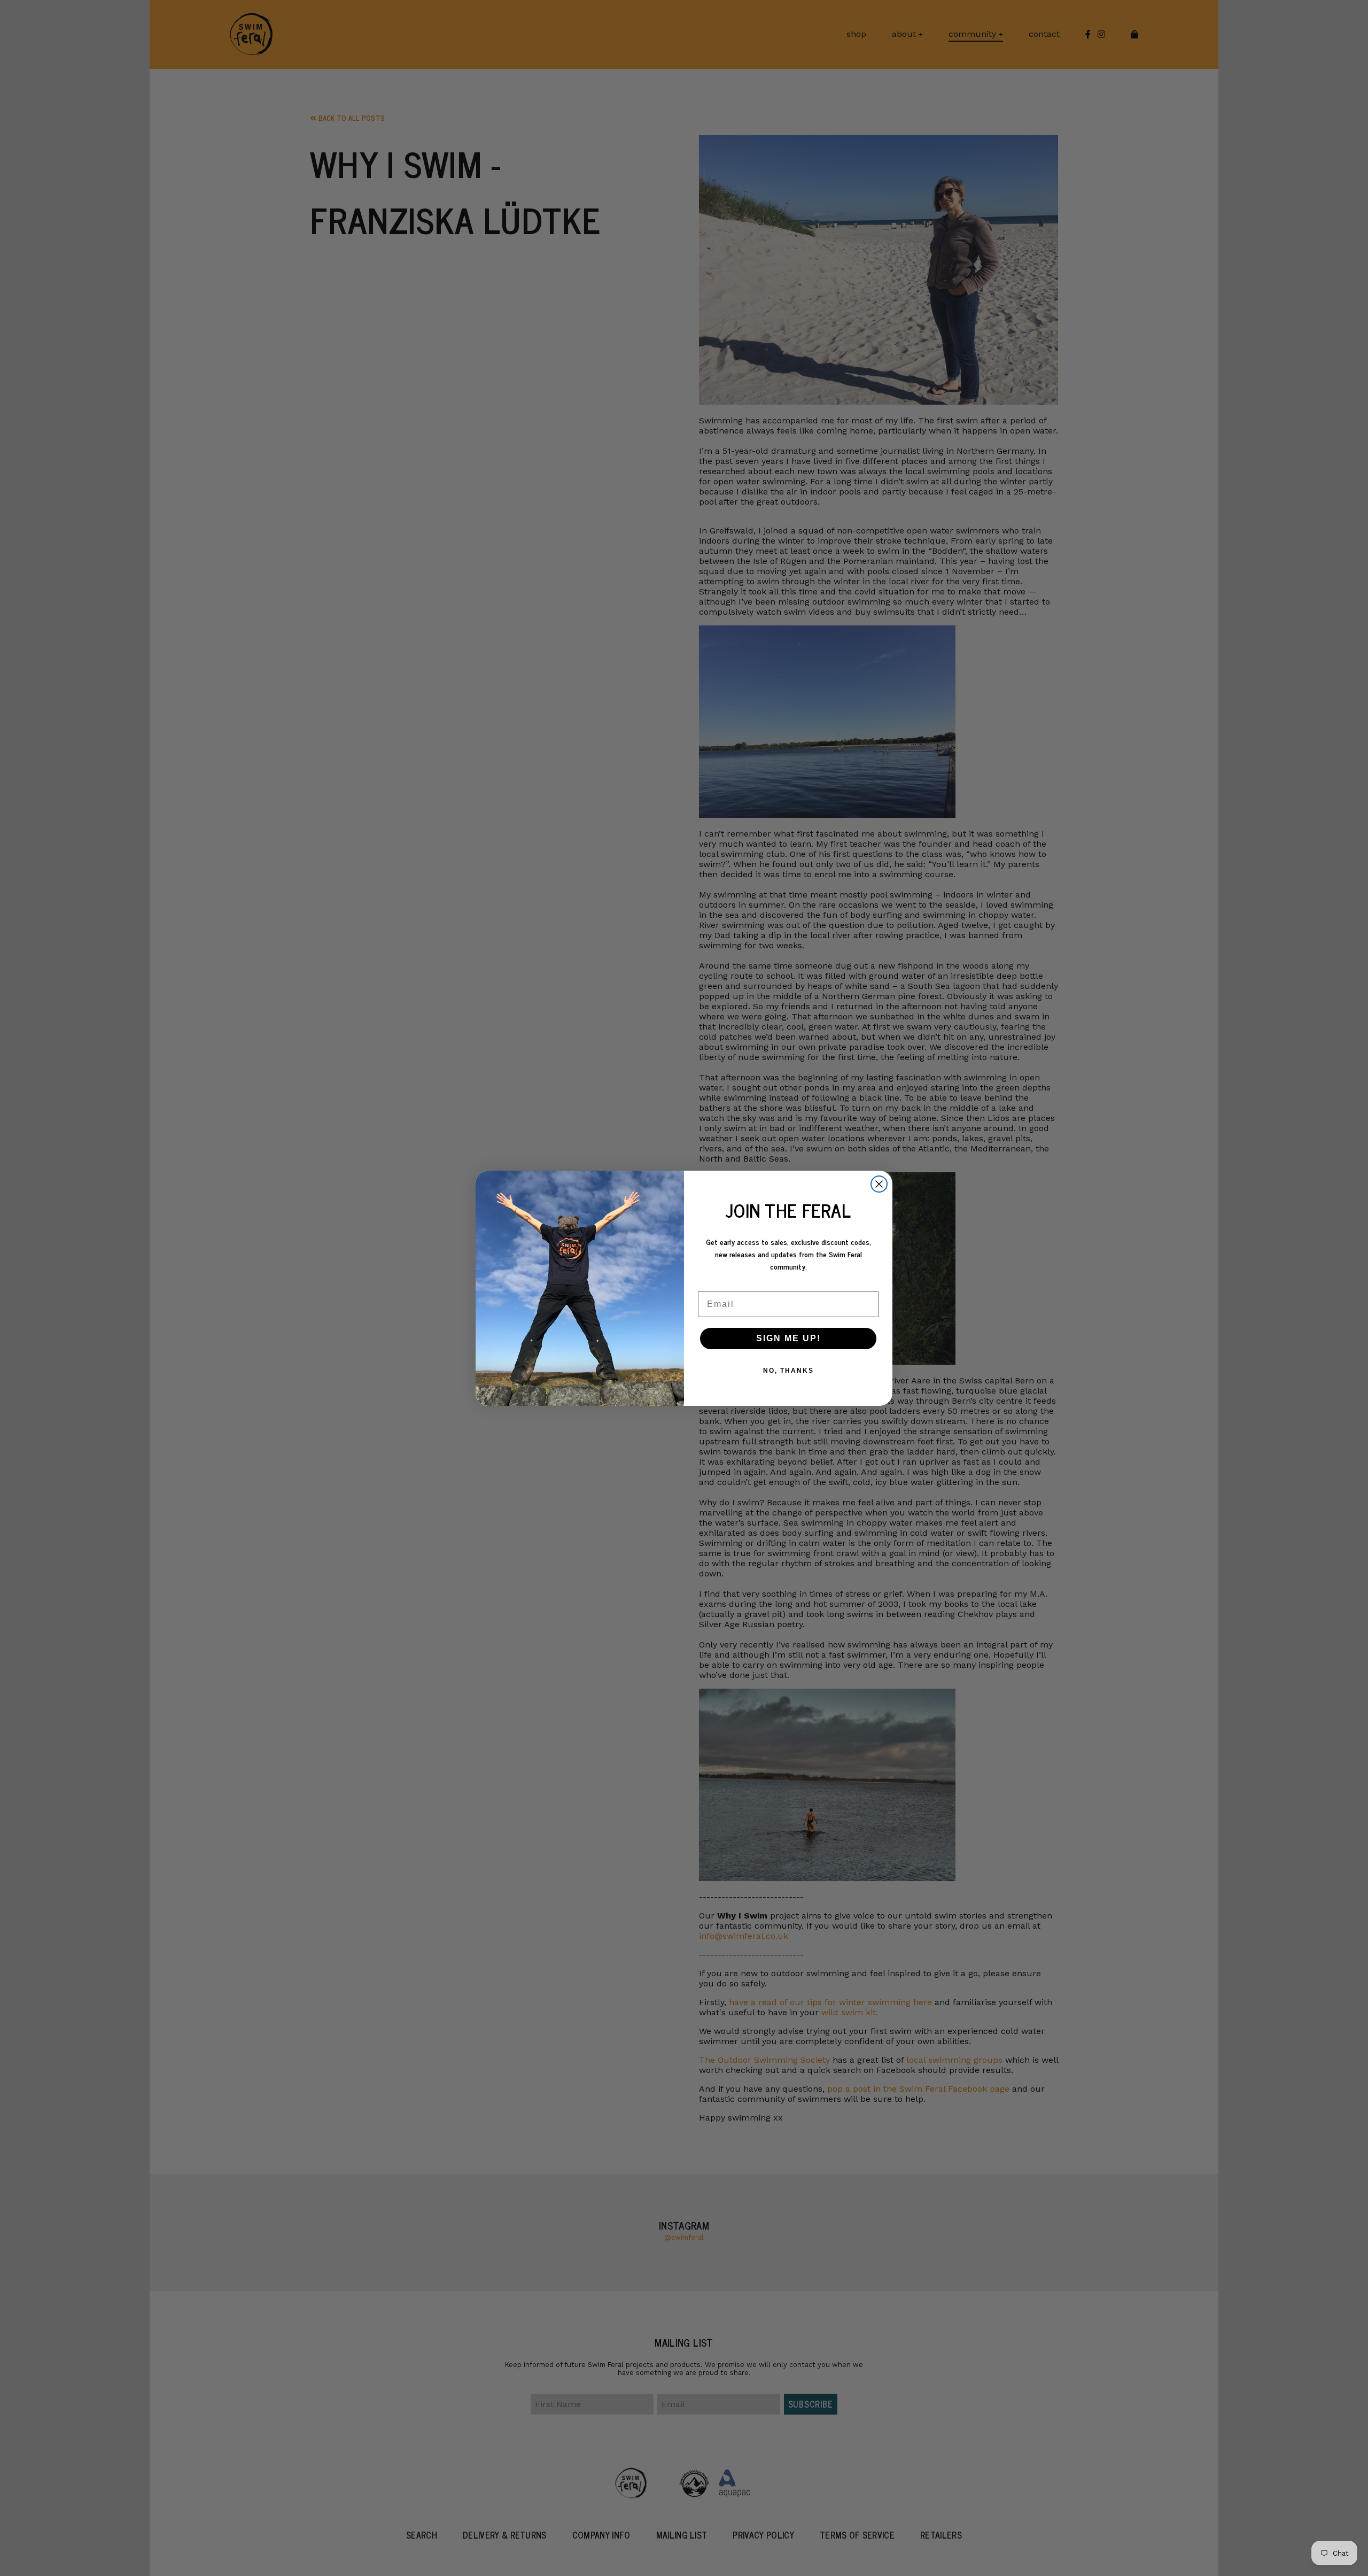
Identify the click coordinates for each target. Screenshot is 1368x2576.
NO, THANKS (788, 1371)
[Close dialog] (879, 1184)
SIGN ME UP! (788, 1338)
